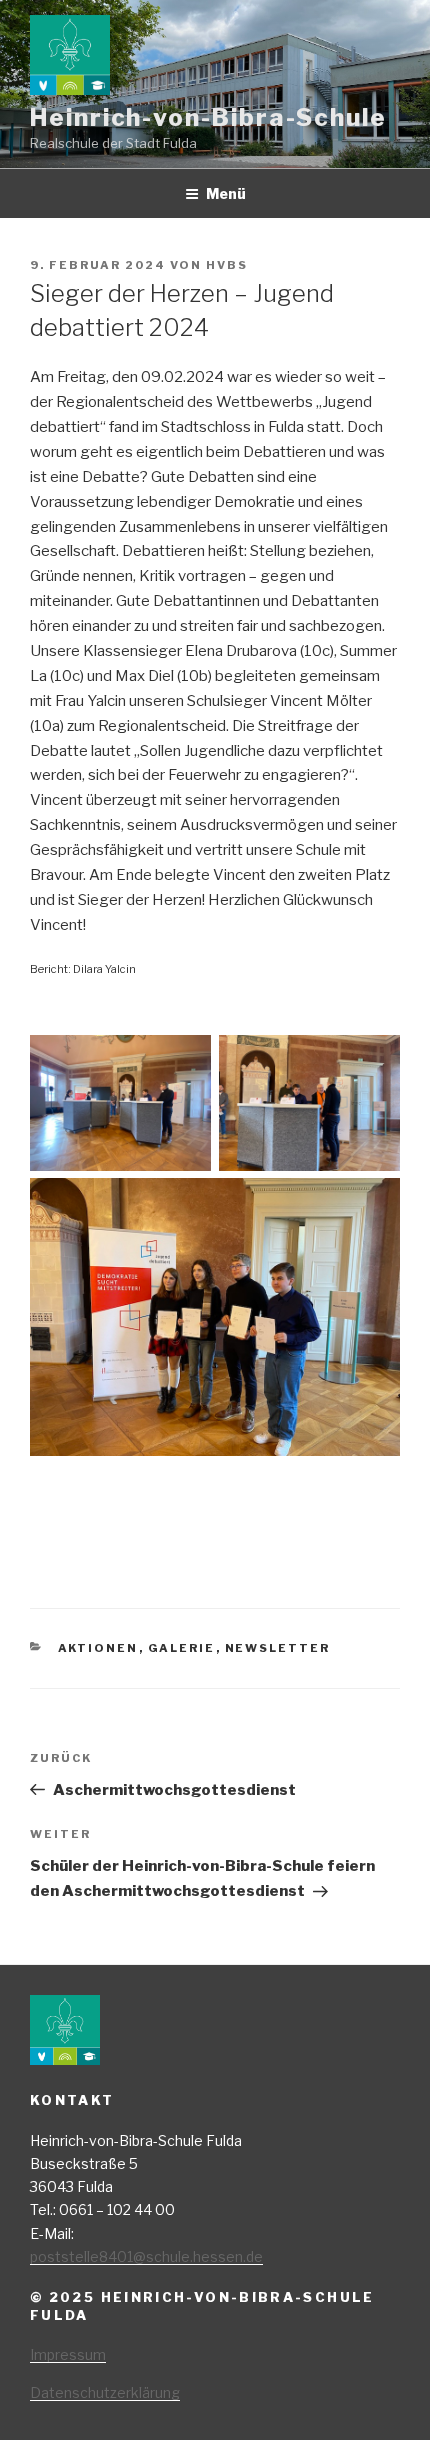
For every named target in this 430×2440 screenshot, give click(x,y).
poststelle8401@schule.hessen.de (146, 2256)
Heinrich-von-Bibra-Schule (208, 117)
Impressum (68, 2354)
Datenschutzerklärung (105, 2392)
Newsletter (278, 1648)
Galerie (182, 1648)
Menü (226, 193)
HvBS (227, 265)
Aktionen (98, 1648)
